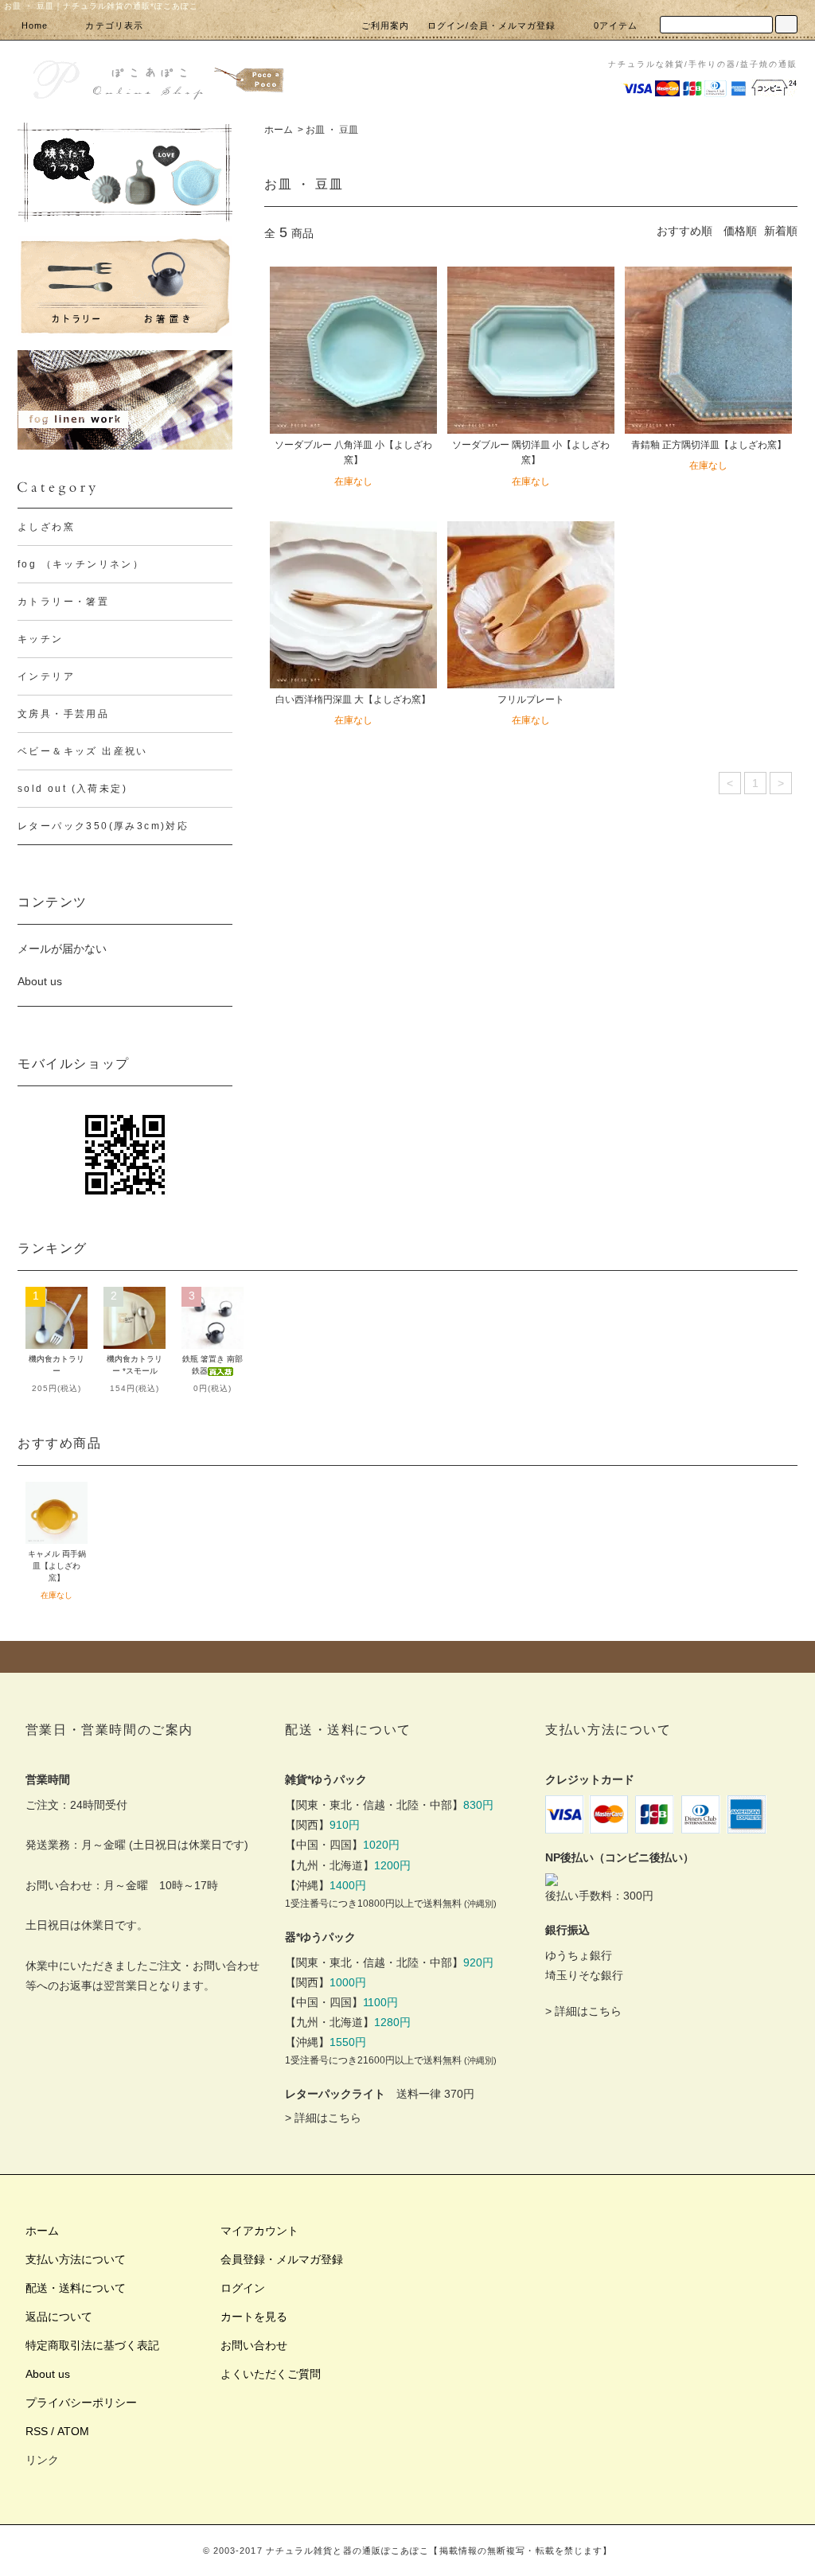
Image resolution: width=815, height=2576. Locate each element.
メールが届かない (62, 949)
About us (40, 981)
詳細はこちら (328, 2118)
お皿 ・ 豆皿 (332, 130)
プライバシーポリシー (81, 2403)
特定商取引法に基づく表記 (92, 2345)
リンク (42, 2460)
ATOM (73, 2431)
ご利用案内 (386, 25)
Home (35, 25)
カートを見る (254, 2317)
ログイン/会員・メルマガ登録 (491, 25)
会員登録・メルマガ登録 (282, 2259)
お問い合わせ (254, 2345)
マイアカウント (259, 2231)
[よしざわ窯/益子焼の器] (125, 172)
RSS (37, 2431)
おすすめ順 (684, 231)
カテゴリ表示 (114, 25)
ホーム (279, 130)
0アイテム (616, 25)
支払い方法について (76, 2259)
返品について (59, 2317)
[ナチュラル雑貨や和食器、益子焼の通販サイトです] (157, 78)
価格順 (740, 231)
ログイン (243, 2288)
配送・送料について (76, 2288)
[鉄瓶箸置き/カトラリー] (125, 286)
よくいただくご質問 (271, 2374)
